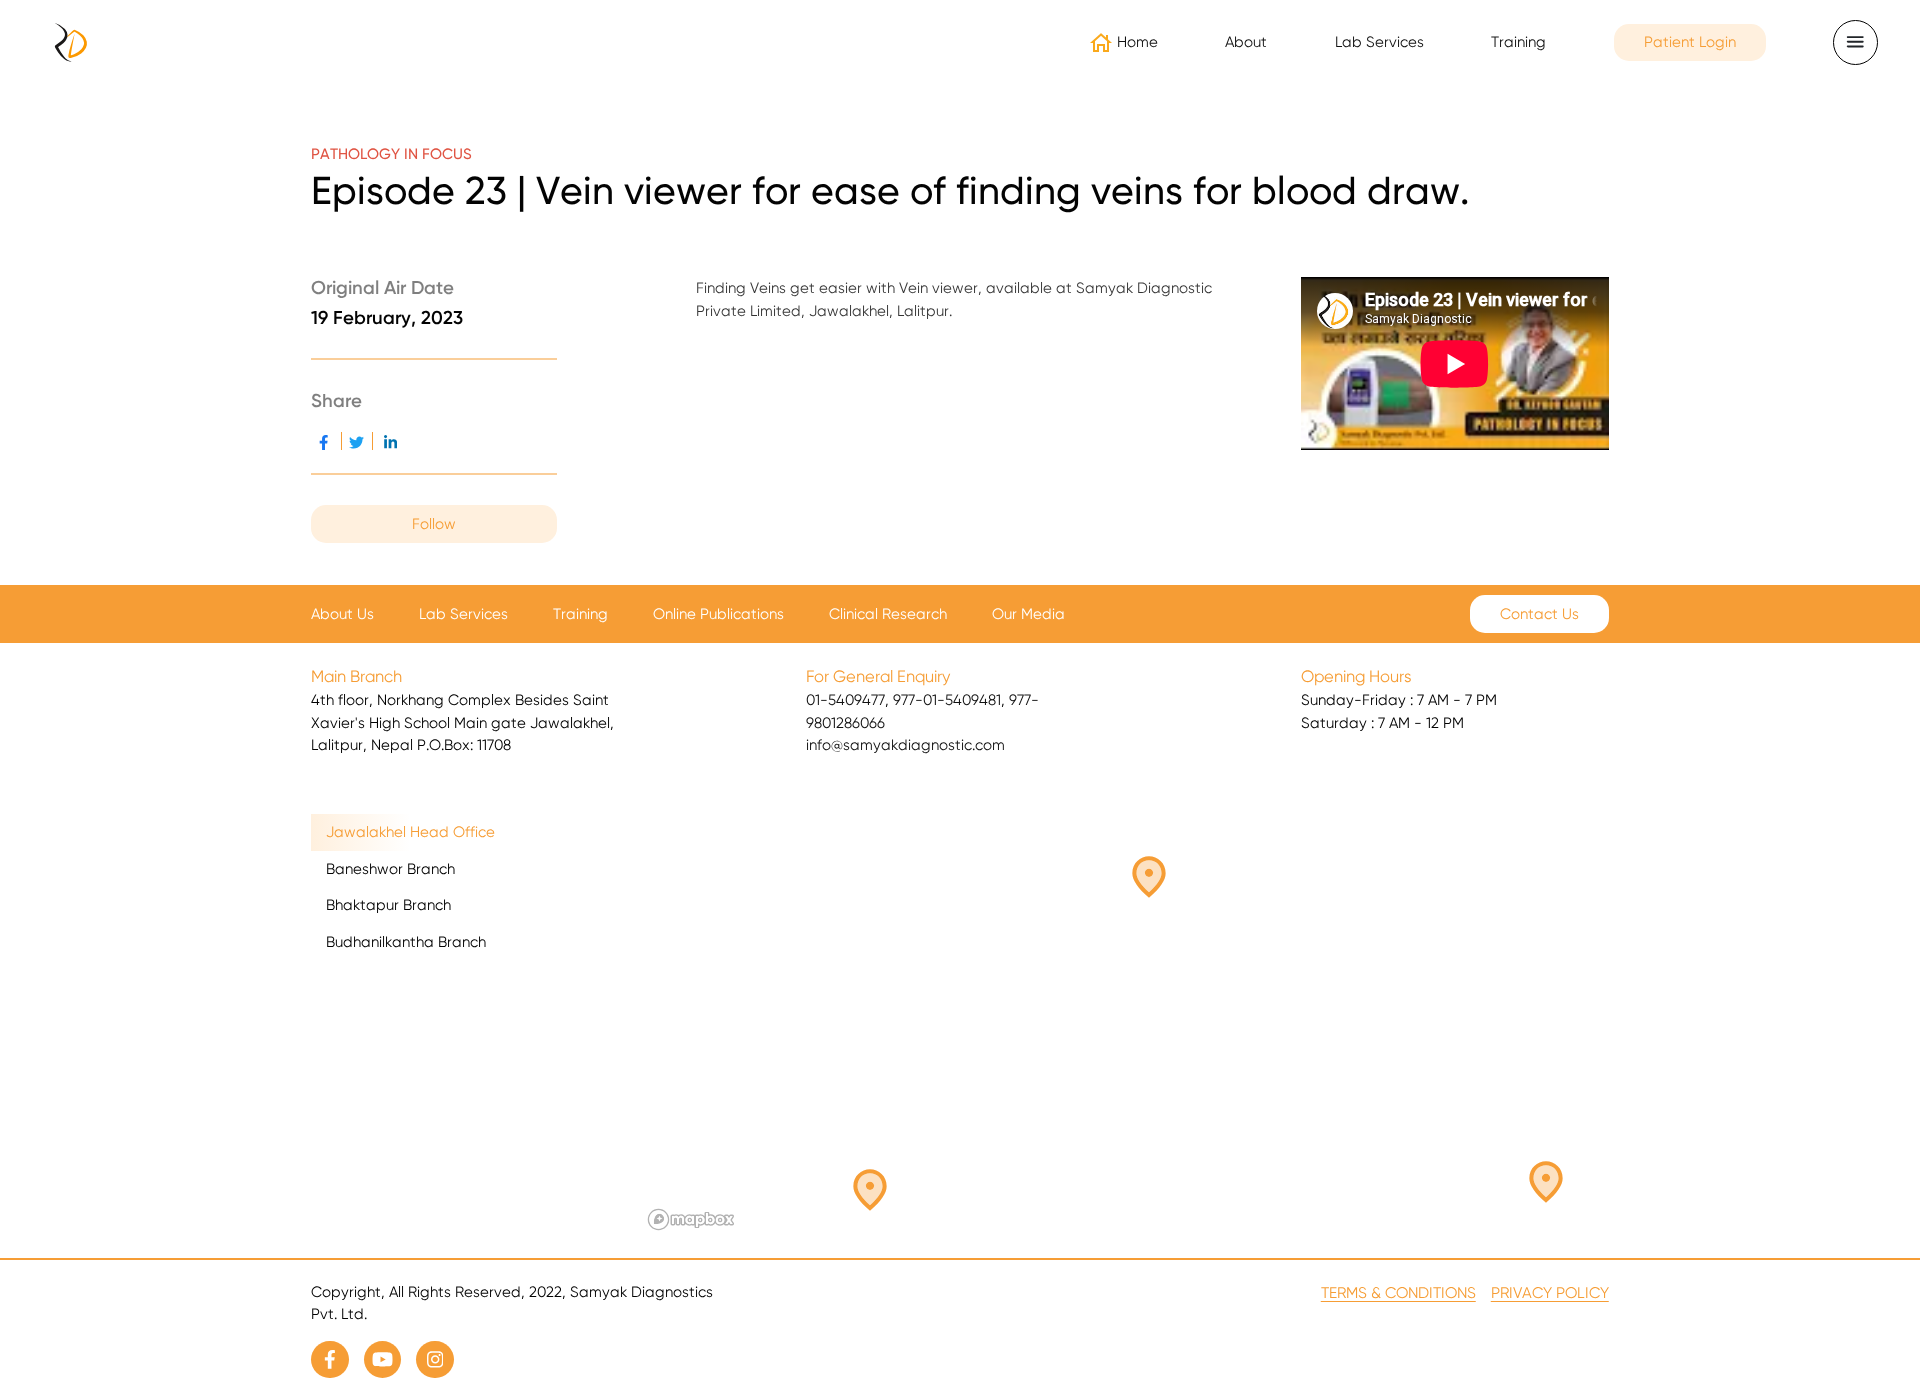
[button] (870, 1190)
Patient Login (1690, 42)
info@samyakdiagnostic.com (905, 745)
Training (1518, 42)
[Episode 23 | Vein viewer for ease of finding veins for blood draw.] (391, 441)
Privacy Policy (1550, 1292)
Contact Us (1539, 614)
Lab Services (463, 614)
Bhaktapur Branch (388, 905)
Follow (434, 524)
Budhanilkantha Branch (406, 942)
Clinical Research (888, 614)
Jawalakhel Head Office (410, 832)
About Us (342, 614)
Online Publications (718, 614)
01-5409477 (845, 700)
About (1246, 42)
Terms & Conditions (1398, 1292)
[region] (1125, 1025)
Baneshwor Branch (390, 869)
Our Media (1028, 614)
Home (1137, 42)
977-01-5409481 (947, 700)
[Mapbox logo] (691, 1219)
